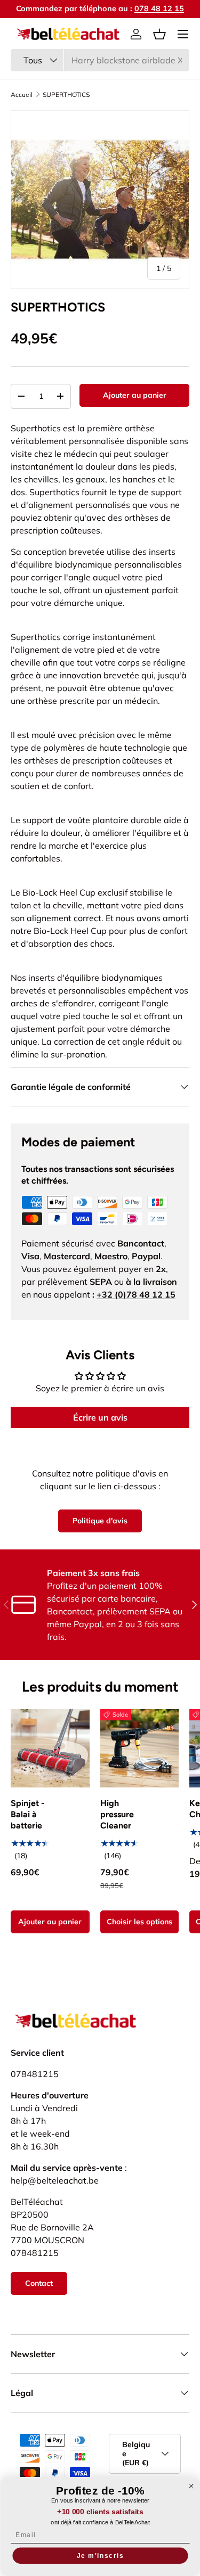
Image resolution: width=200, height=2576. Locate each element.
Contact (39, 2283)
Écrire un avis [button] (100, 1417)
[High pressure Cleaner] (140, 1749)
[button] (159, 34)
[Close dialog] (191, 2486)
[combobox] (100, 60)
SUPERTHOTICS (66, 95)
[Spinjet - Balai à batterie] (50, 1749)
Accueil (22, 95)
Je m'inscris (100, 2556)
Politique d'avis (100, 1521)
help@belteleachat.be (55, 2180)
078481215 (35, 2074)
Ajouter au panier (135, 395)
